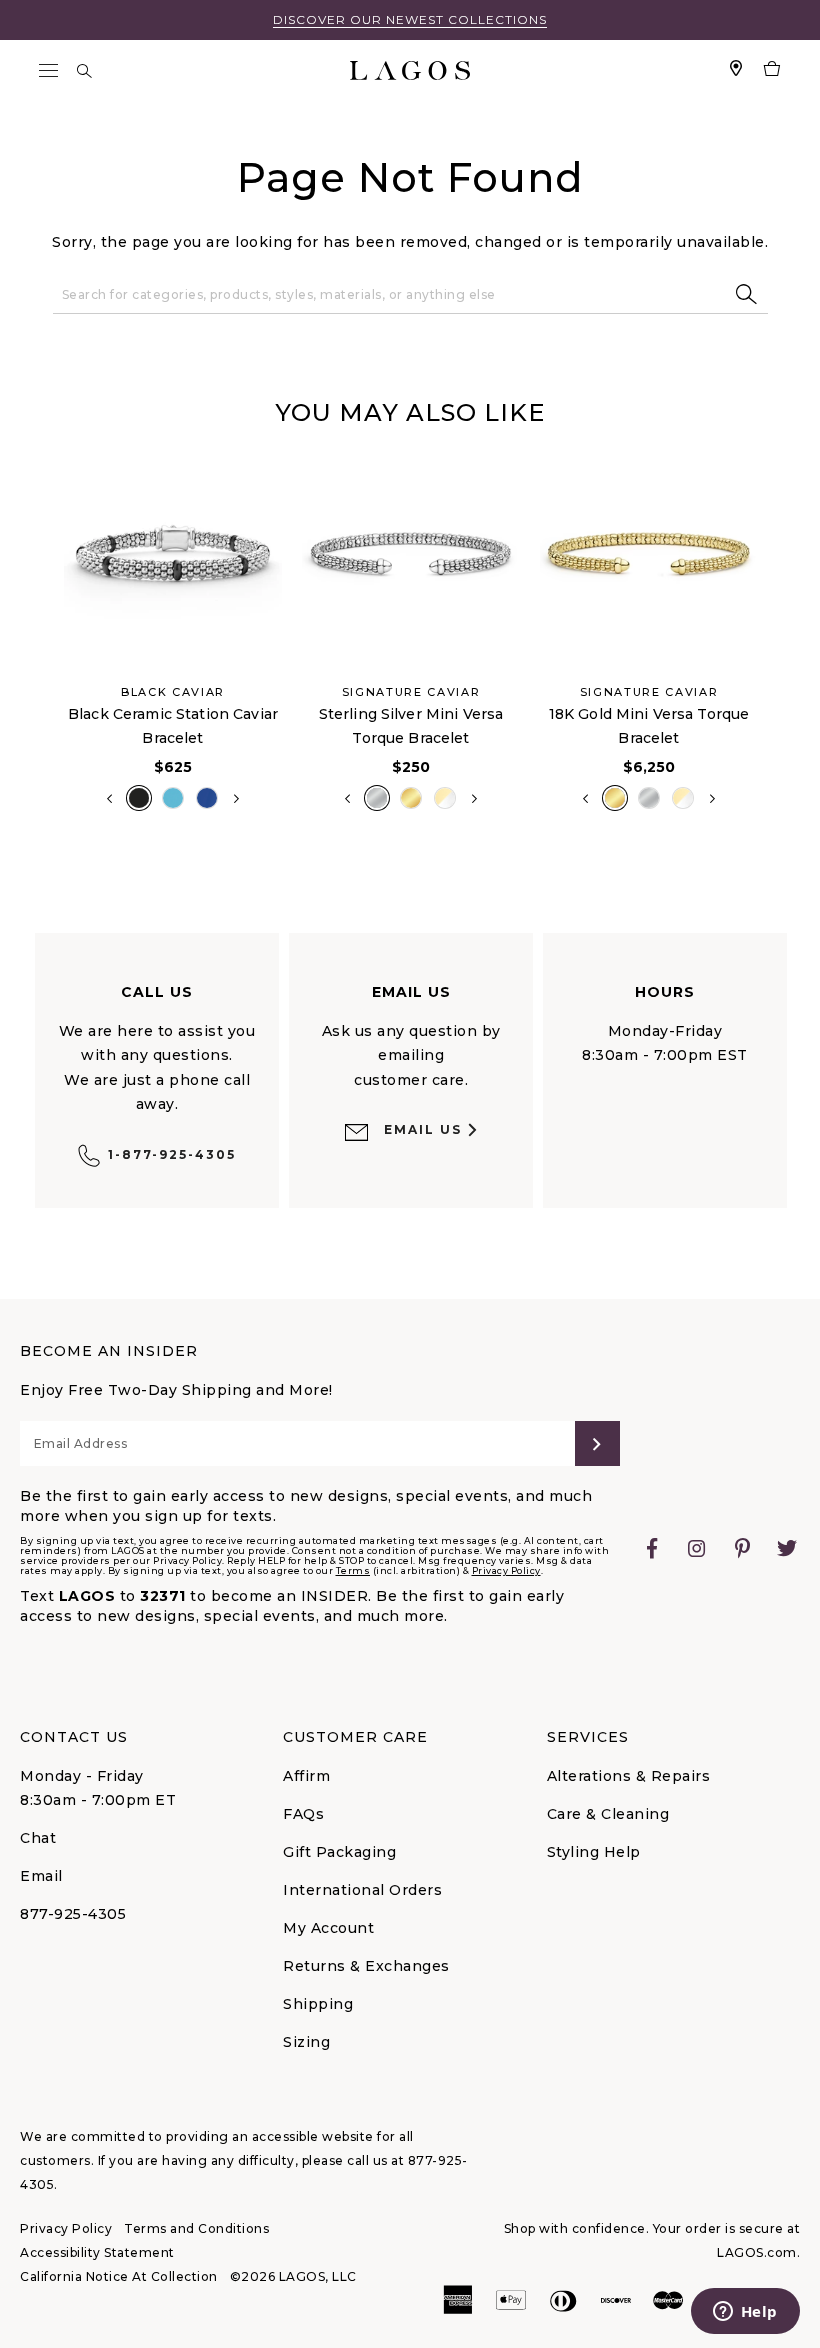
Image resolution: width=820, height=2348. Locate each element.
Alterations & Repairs (629, 1776)
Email (41, 1876)
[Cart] (772, 70)
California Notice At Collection (119, 2276)
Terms (353, 1570)
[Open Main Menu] (48, 70)
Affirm (306, 1776)
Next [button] (236, 799)
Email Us (423, 1129)
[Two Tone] (445, 798)
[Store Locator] (736, 70)
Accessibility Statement (97, 2252)
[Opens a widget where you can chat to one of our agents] (745, 2313)
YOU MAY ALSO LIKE (410, 412)
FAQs (303, 1814)
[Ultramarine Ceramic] (207, 798)
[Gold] (411, 798)
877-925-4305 (73, 1914)
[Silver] (377, 798)
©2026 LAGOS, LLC (293, 2276)
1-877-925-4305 (172, 1154)
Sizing (306, 2042)
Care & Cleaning (608, 1814)
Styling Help (594, 1852)
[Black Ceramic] (139, 798)
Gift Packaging (339, 1852)
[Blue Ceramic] (173, 798)
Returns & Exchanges (366, 1966)
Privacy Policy (506, 1570)
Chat (38, 1838)
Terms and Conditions (196, 2228)
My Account (328, 1928)
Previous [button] (38, 639)
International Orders (362, 1890)
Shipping (318, 2004)
